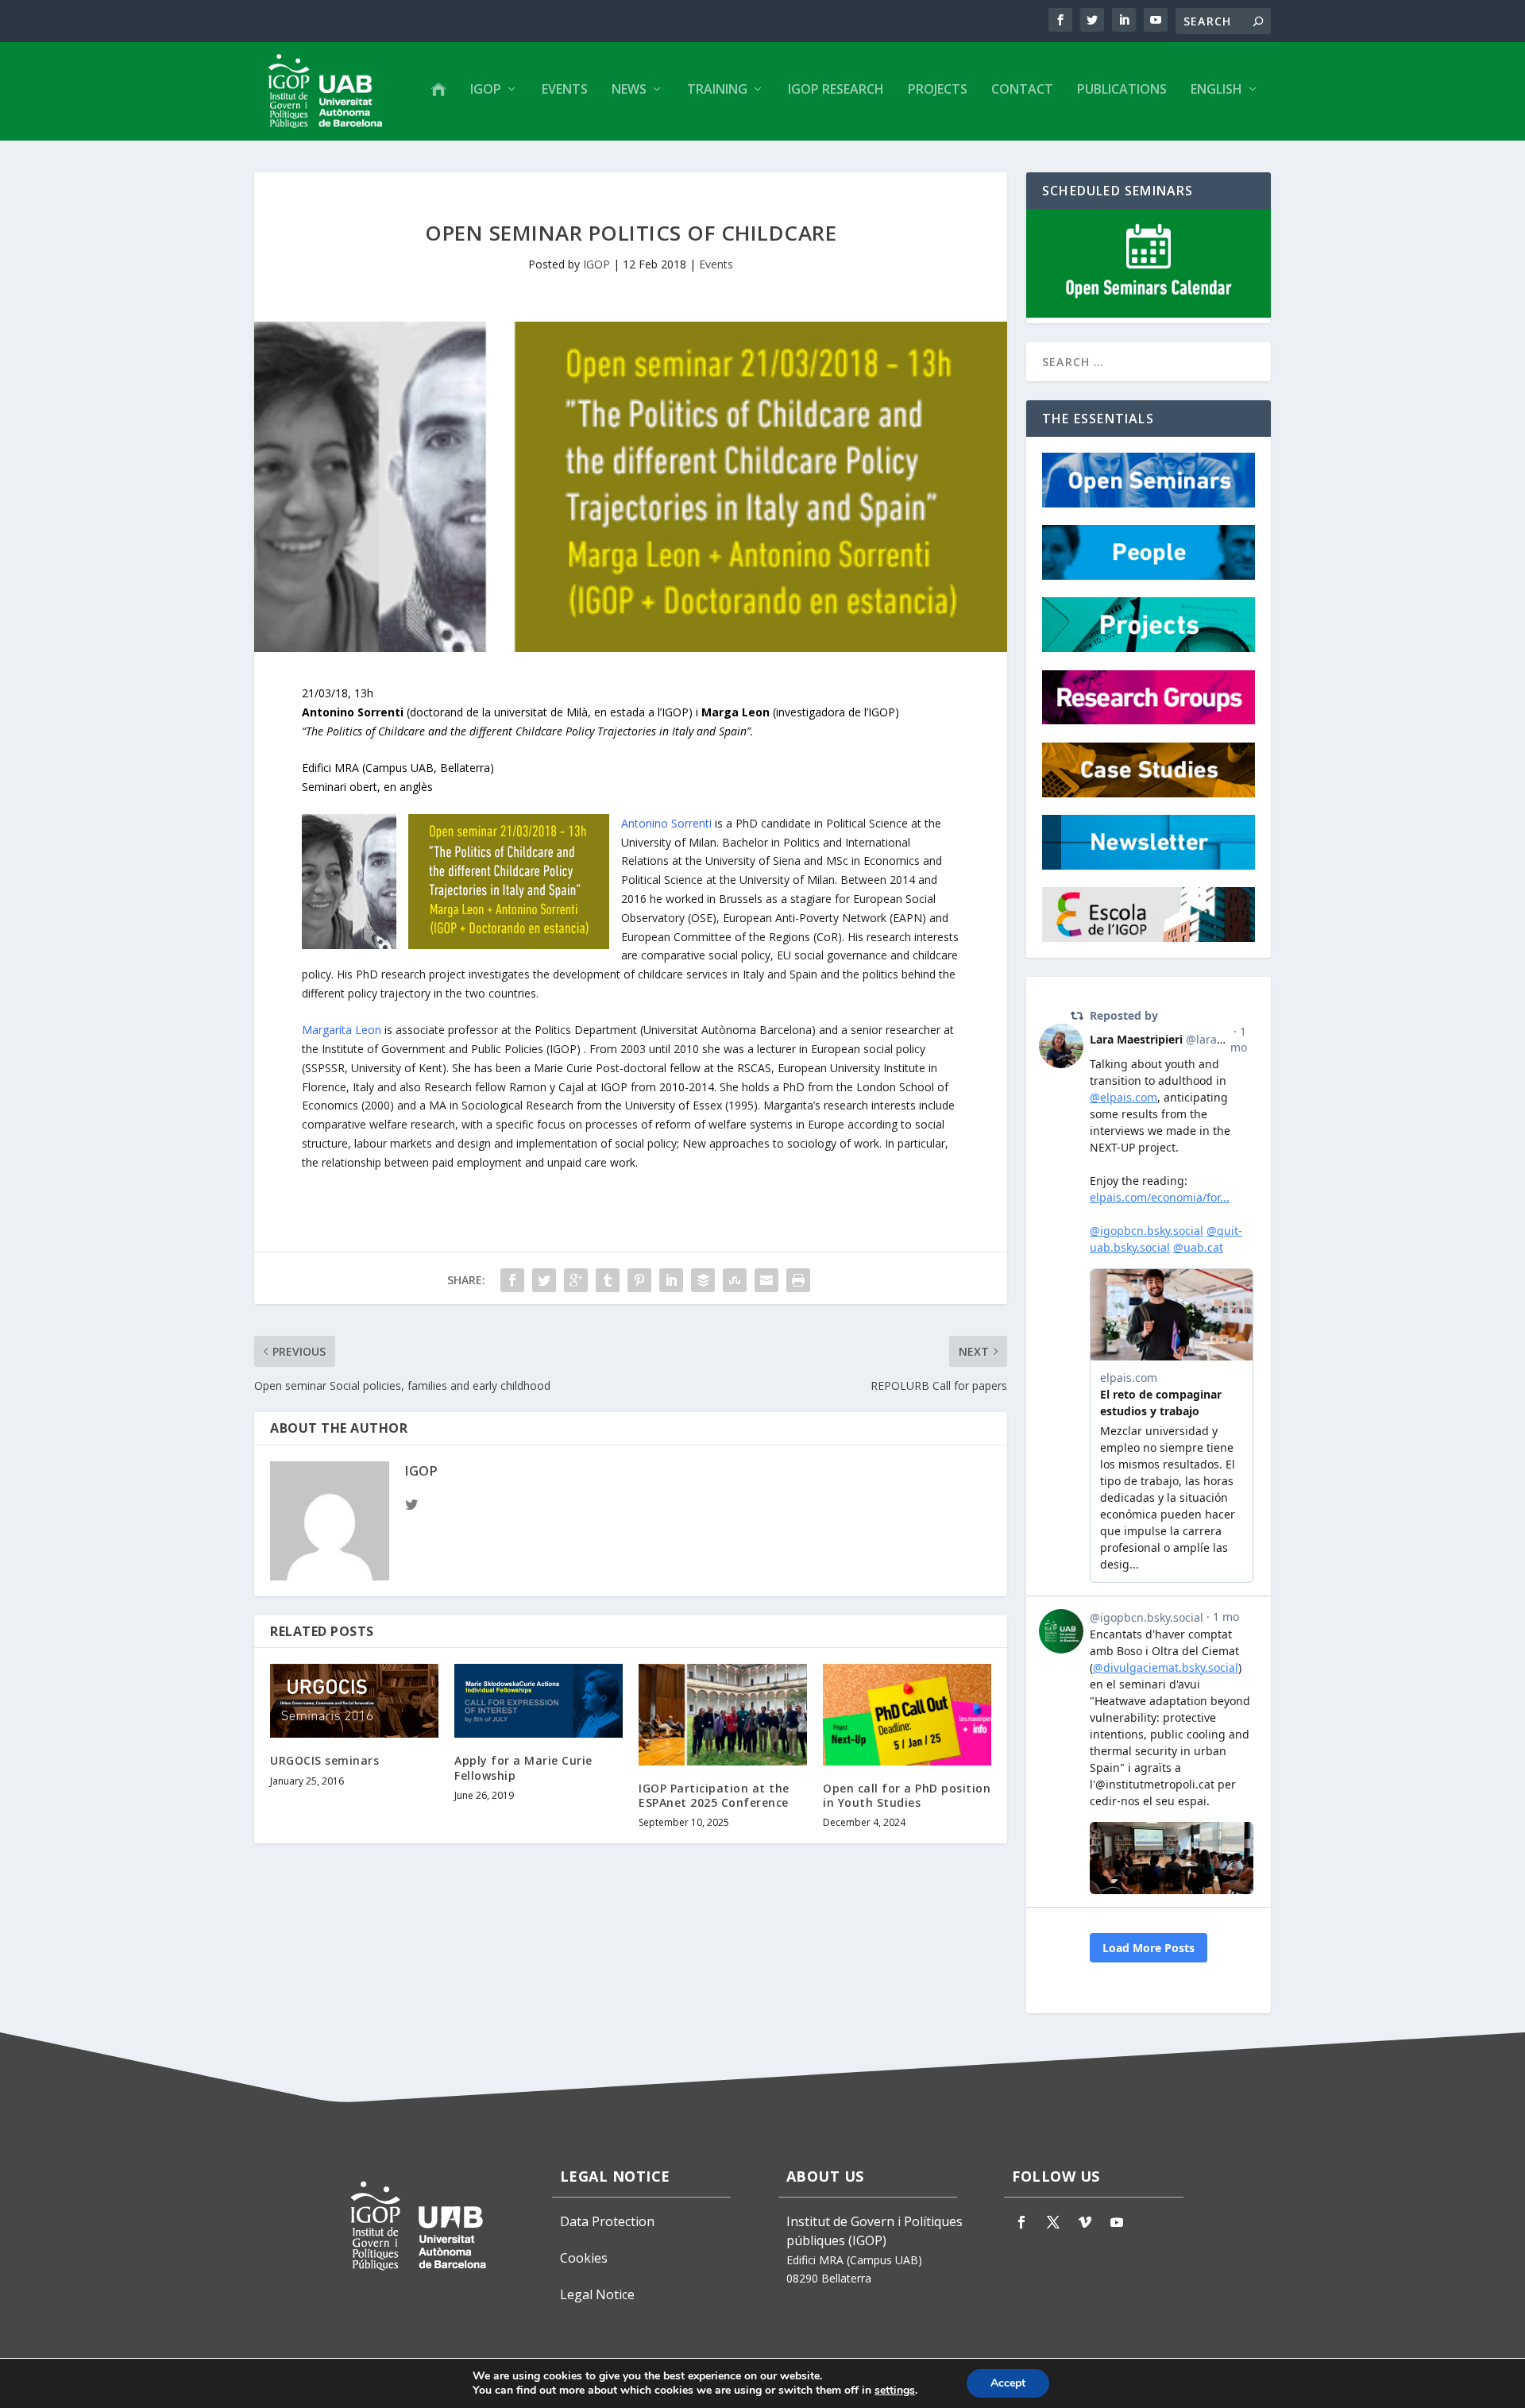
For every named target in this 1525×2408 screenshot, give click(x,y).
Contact (1022, 90)
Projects (938, 90)
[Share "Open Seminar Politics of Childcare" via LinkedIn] (671, 1280)
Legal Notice (597, 2294)
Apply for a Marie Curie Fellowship (523, 1767)
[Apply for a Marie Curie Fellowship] (539, 1701)
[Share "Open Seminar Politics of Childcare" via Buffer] (703, 1280)
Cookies (584, 2258)
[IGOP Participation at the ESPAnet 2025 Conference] (723, 1714)
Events (565, 90)
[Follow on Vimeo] (1085, 2222)
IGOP (486, 90)
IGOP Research (836, 90)
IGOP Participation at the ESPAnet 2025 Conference (714, 1795)
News (629, 90)
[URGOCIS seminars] (354, 1701)
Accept (1008, 2383)
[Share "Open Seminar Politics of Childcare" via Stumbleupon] (735, 1280)
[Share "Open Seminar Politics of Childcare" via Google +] (576, 1280)
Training (717, 90)
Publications (1122, 90)
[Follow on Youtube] (1117, 2222)
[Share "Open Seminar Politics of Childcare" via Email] (766, 1280)
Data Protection (607, 2221)
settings (895, 2391)
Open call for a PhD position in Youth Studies (907, 1795)
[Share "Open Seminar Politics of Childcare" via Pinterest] (639, 1280)
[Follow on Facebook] (1021, 2222)
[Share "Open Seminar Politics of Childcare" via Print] (798, 1280)
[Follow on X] (1053, 2222)
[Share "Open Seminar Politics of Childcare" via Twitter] (544, 1280)
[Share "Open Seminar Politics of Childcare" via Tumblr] (608, 1280)
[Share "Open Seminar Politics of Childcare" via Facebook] (512, 1280)
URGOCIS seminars (324, 1760)
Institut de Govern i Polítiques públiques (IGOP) (874, 2231)
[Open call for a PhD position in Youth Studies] (907, 1714)
